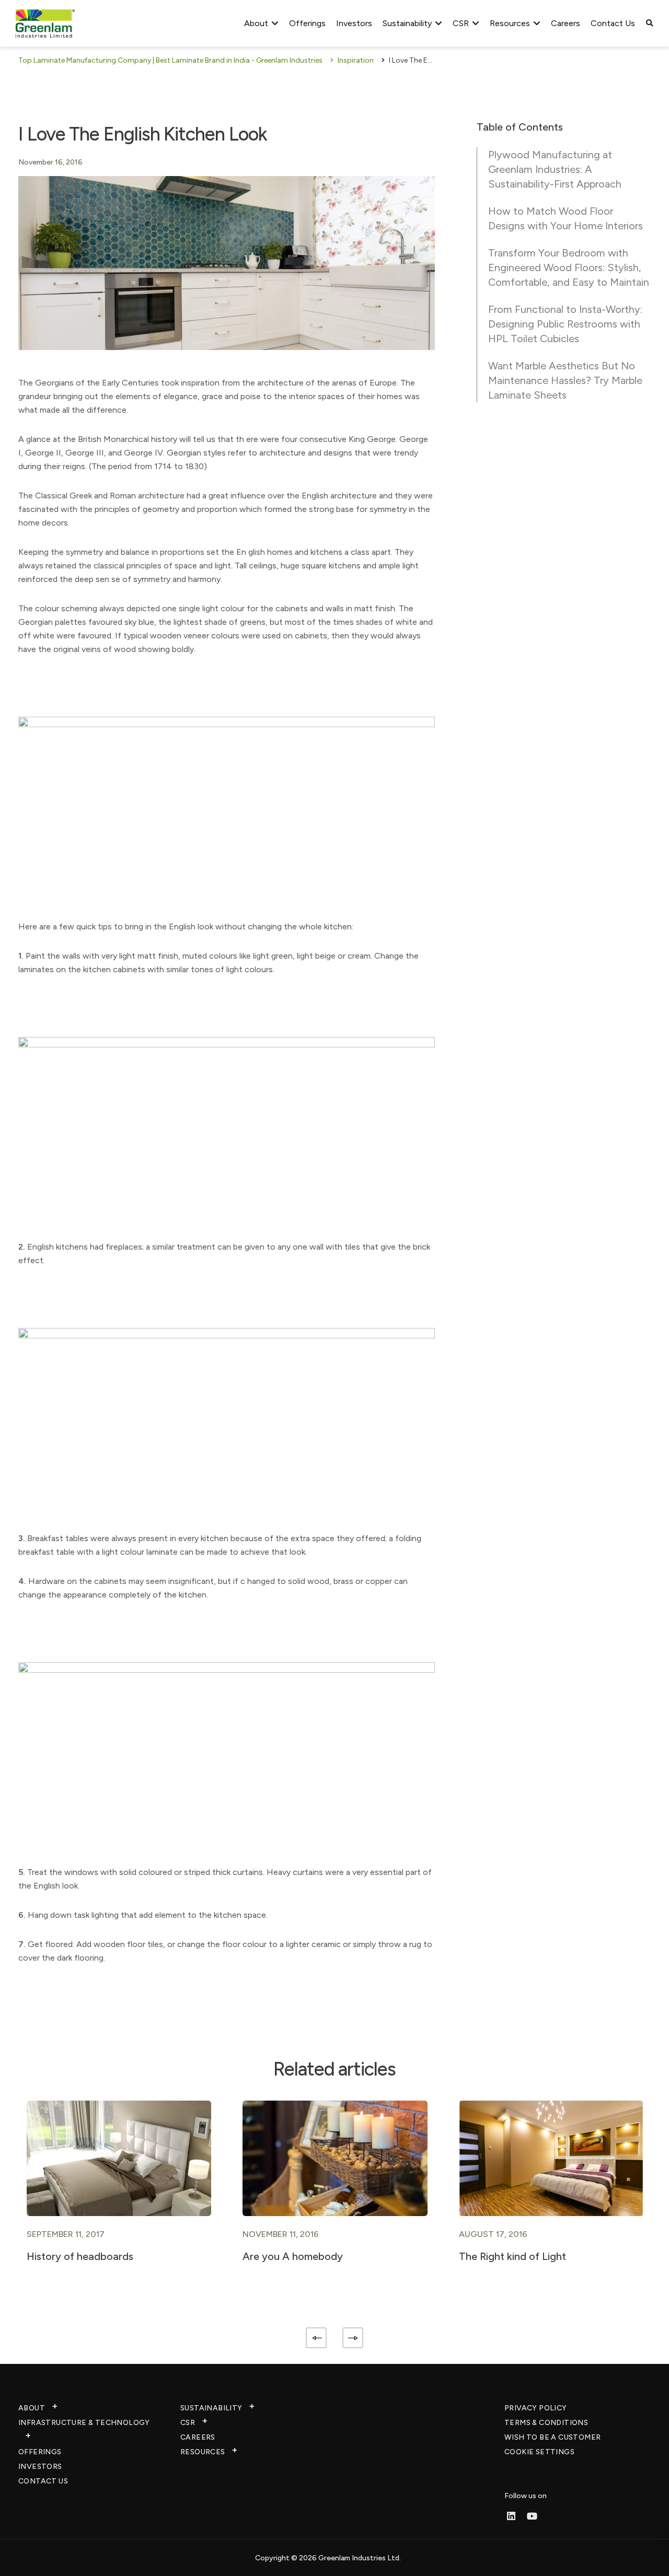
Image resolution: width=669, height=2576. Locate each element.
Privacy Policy (536, 2408)
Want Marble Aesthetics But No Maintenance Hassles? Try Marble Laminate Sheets (565, 380)
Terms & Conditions (546, 2423)
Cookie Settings (539, 2452)
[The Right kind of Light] (551, 2157)
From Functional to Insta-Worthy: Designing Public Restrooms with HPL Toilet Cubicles (565, 324)
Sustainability (407, 23)
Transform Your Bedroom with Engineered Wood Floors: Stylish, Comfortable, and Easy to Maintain (569, 267)
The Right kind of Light (512, 2256)
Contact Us (613, 23)
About (256, 23)
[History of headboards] (119, 2157)
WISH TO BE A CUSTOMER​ (552, 2437)
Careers (566, 23)
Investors (354, 23)
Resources (510, 23)
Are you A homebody (293, 2256)
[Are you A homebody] (335, 2157)
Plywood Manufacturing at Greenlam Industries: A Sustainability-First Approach (555, 169)
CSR (461, 23)
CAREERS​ (198, 2437)
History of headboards (80, 2256)
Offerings (307, 23)
